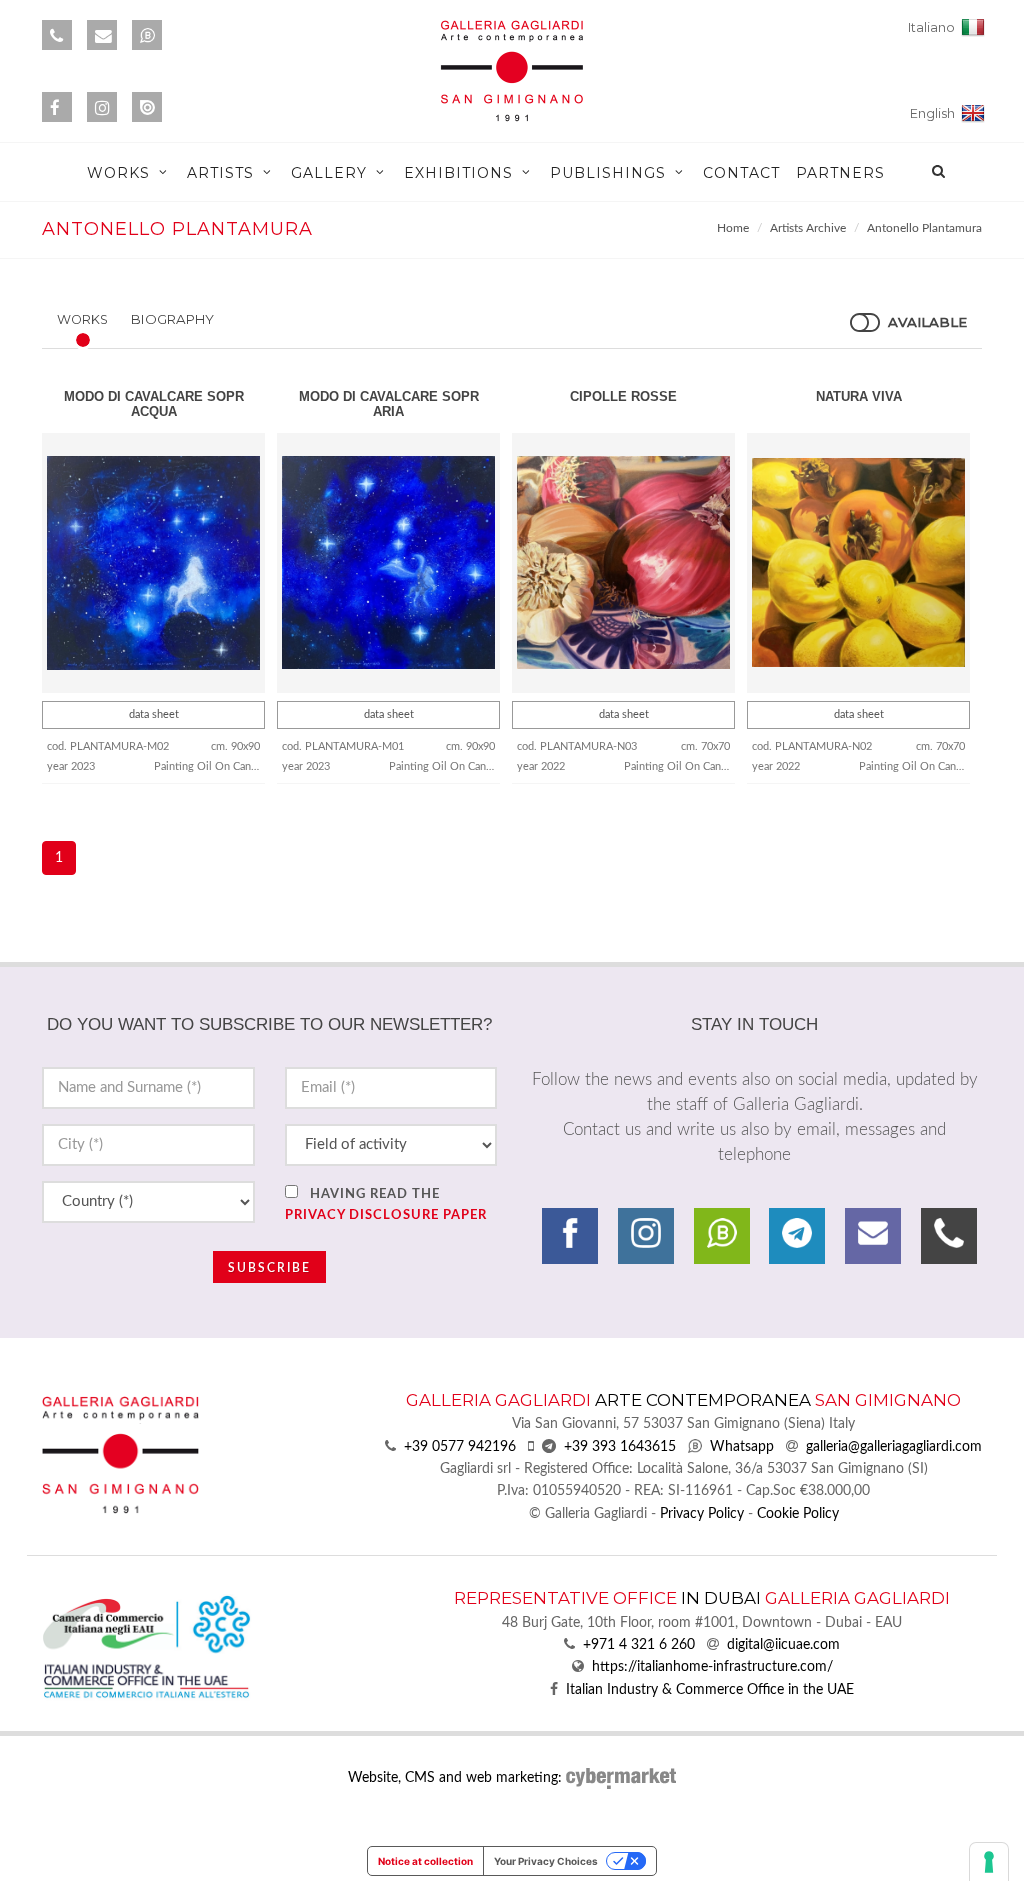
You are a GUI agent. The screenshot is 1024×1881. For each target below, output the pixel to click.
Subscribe (269, 1268)
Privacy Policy (702, 1514)
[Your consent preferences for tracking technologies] (989, 1862)
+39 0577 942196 (460, 1447)
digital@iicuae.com (783, 1645)
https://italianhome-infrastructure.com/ (712, 1667)
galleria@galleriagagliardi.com (894, 1447)
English (935, 113)
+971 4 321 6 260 (639, 1645)
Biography (172, 319)
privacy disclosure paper (386, 1215)
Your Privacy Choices (546, 1861)
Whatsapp (742, 1447)
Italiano (934, 27)
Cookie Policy (798, 1514)
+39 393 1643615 (620, 1447)
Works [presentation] (82, 319)
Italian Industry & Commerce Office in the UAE (710, 1690)
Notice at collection (425, 1861)
